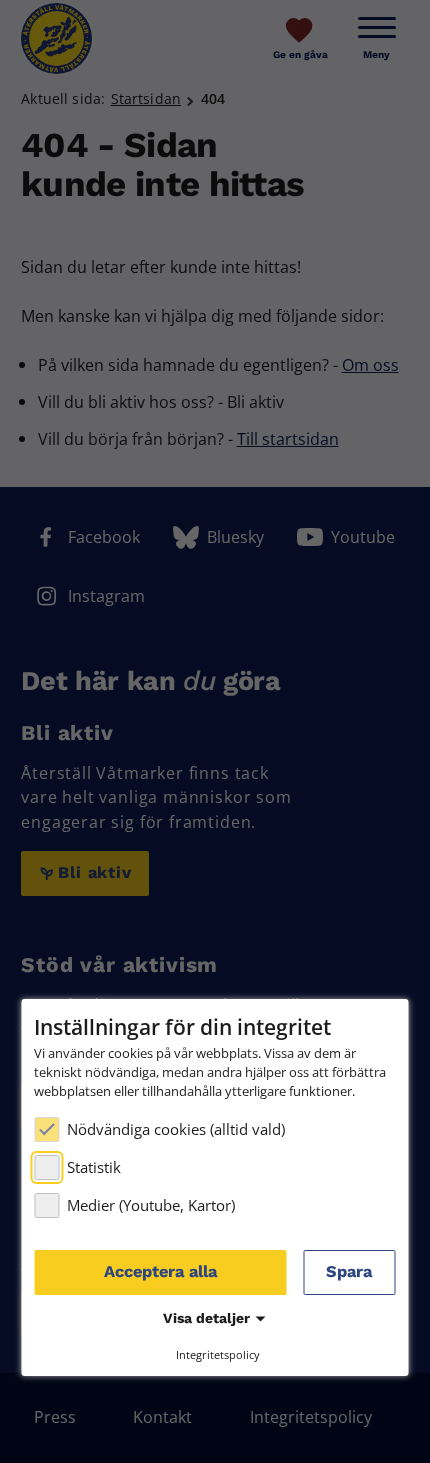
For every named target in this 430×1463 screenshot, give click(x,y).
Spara (349, 1271)
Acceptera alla (160, 1271)
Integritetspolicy (218, 1355)
